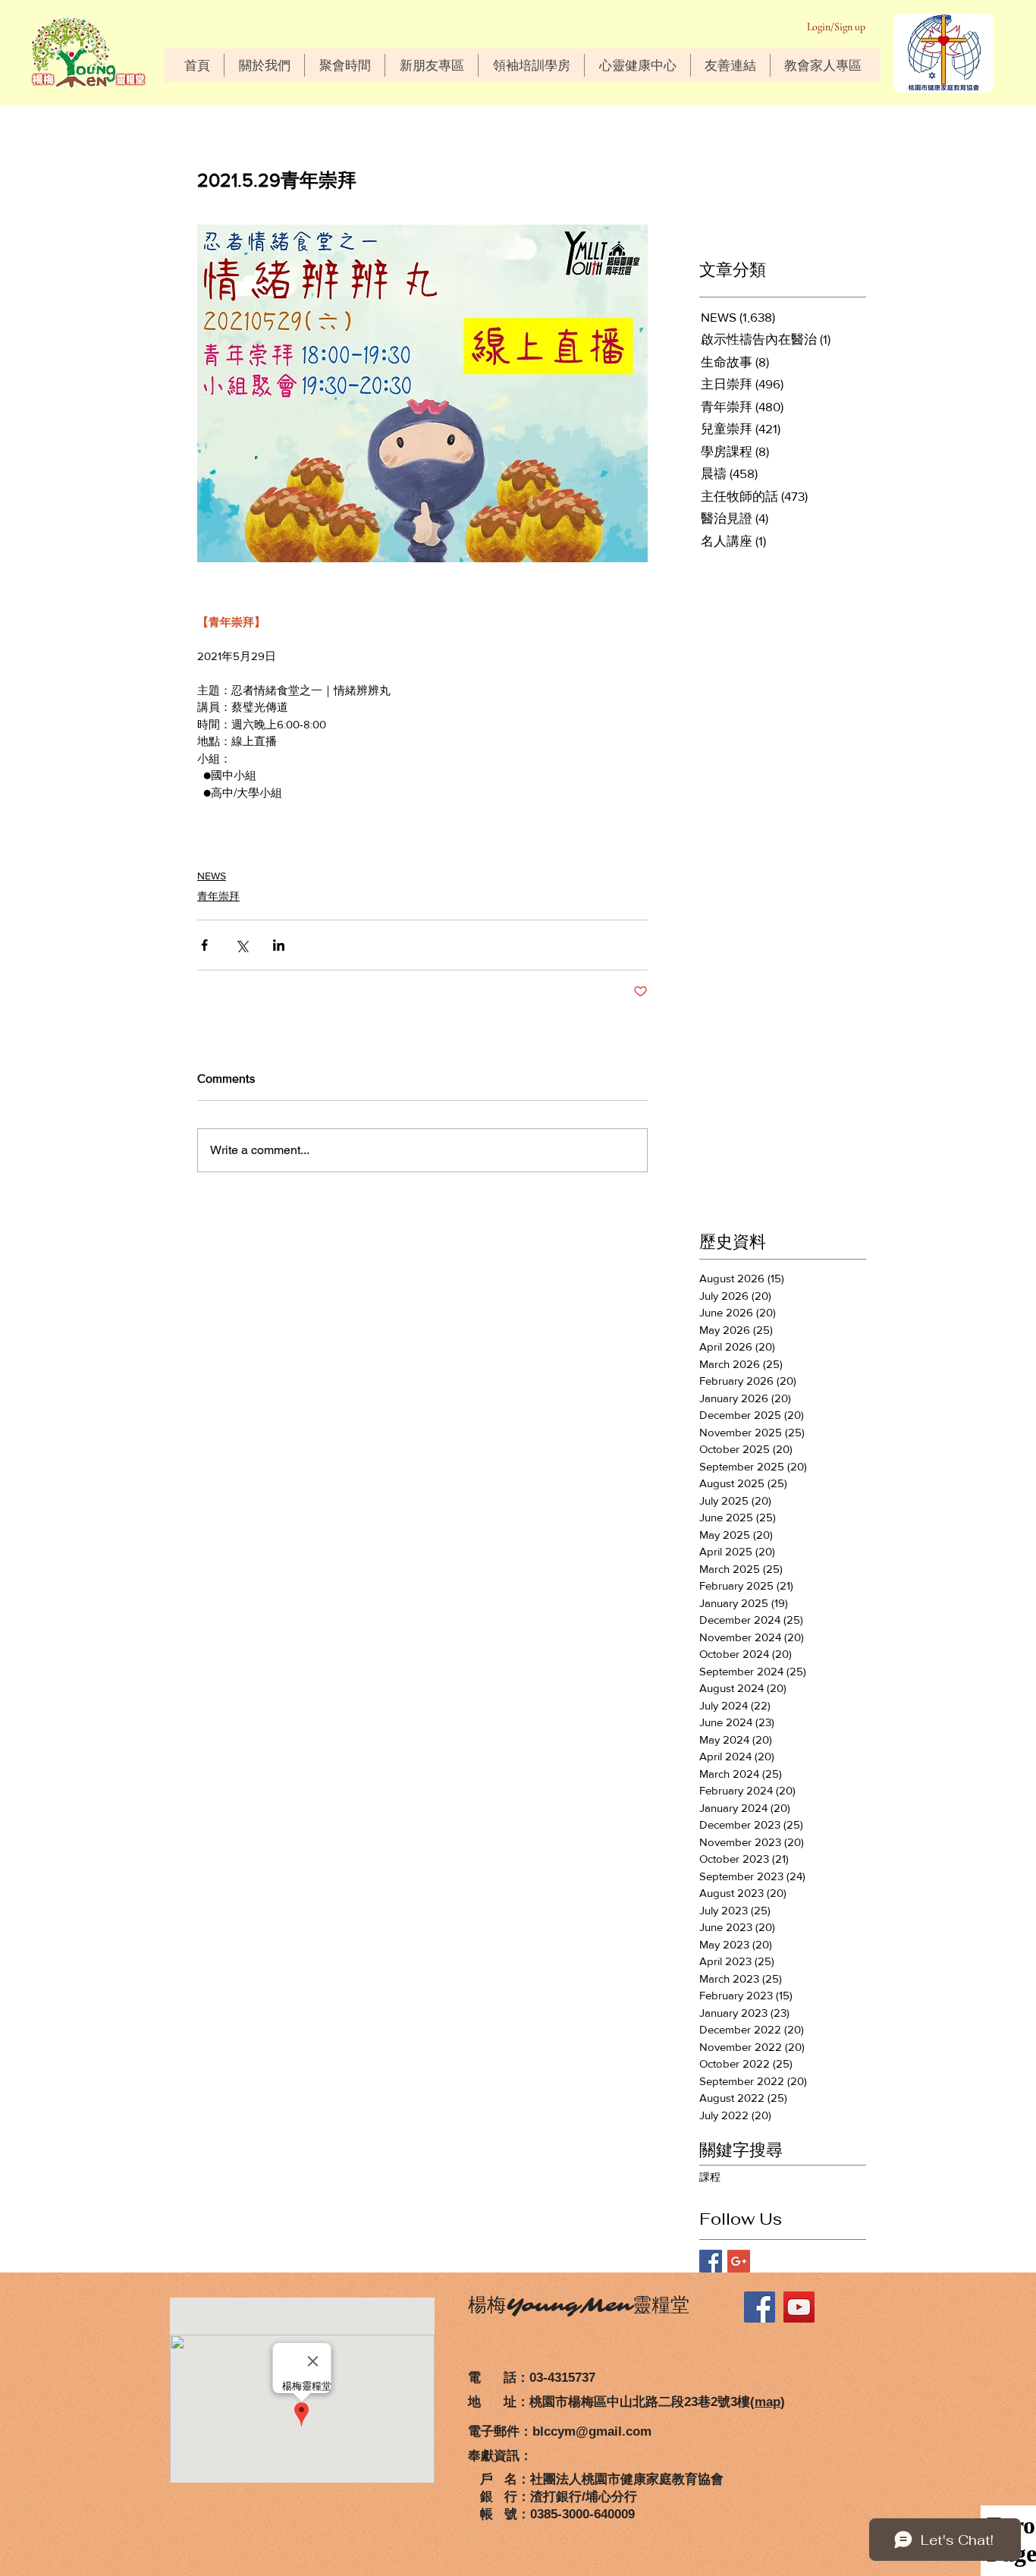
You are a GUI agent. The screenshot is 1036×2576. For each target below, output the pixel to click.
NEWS (212, 876)
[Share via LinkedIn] (279, 945)
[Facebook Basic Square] (711, 2261)
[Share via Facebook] (204, 945)
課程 (710, 2177)
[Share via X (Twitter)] (242, 945)
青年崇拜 (218, 896)
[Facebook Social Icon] (760, 2307)
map (768, 2402)
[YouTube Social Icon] (799, 2307)
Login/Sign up (836, 27)
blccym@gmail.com (592, 2431)
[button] (264, 65)
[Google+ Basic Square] (739, 2261)
